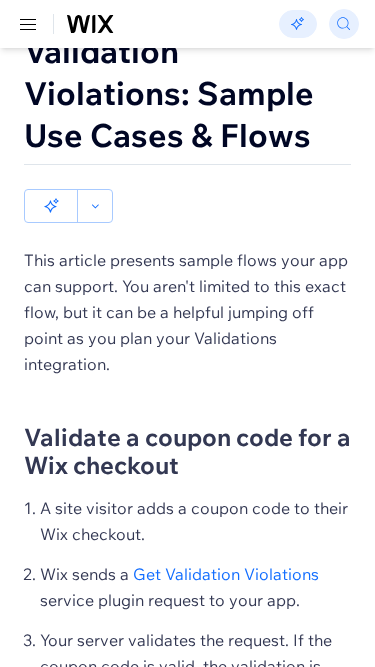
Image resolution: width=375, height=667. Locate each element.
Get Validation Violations (226, 574)
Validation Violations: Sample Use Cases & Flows (169, 93)
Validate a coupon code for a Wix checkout (187, 451)
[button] (51, 206)
